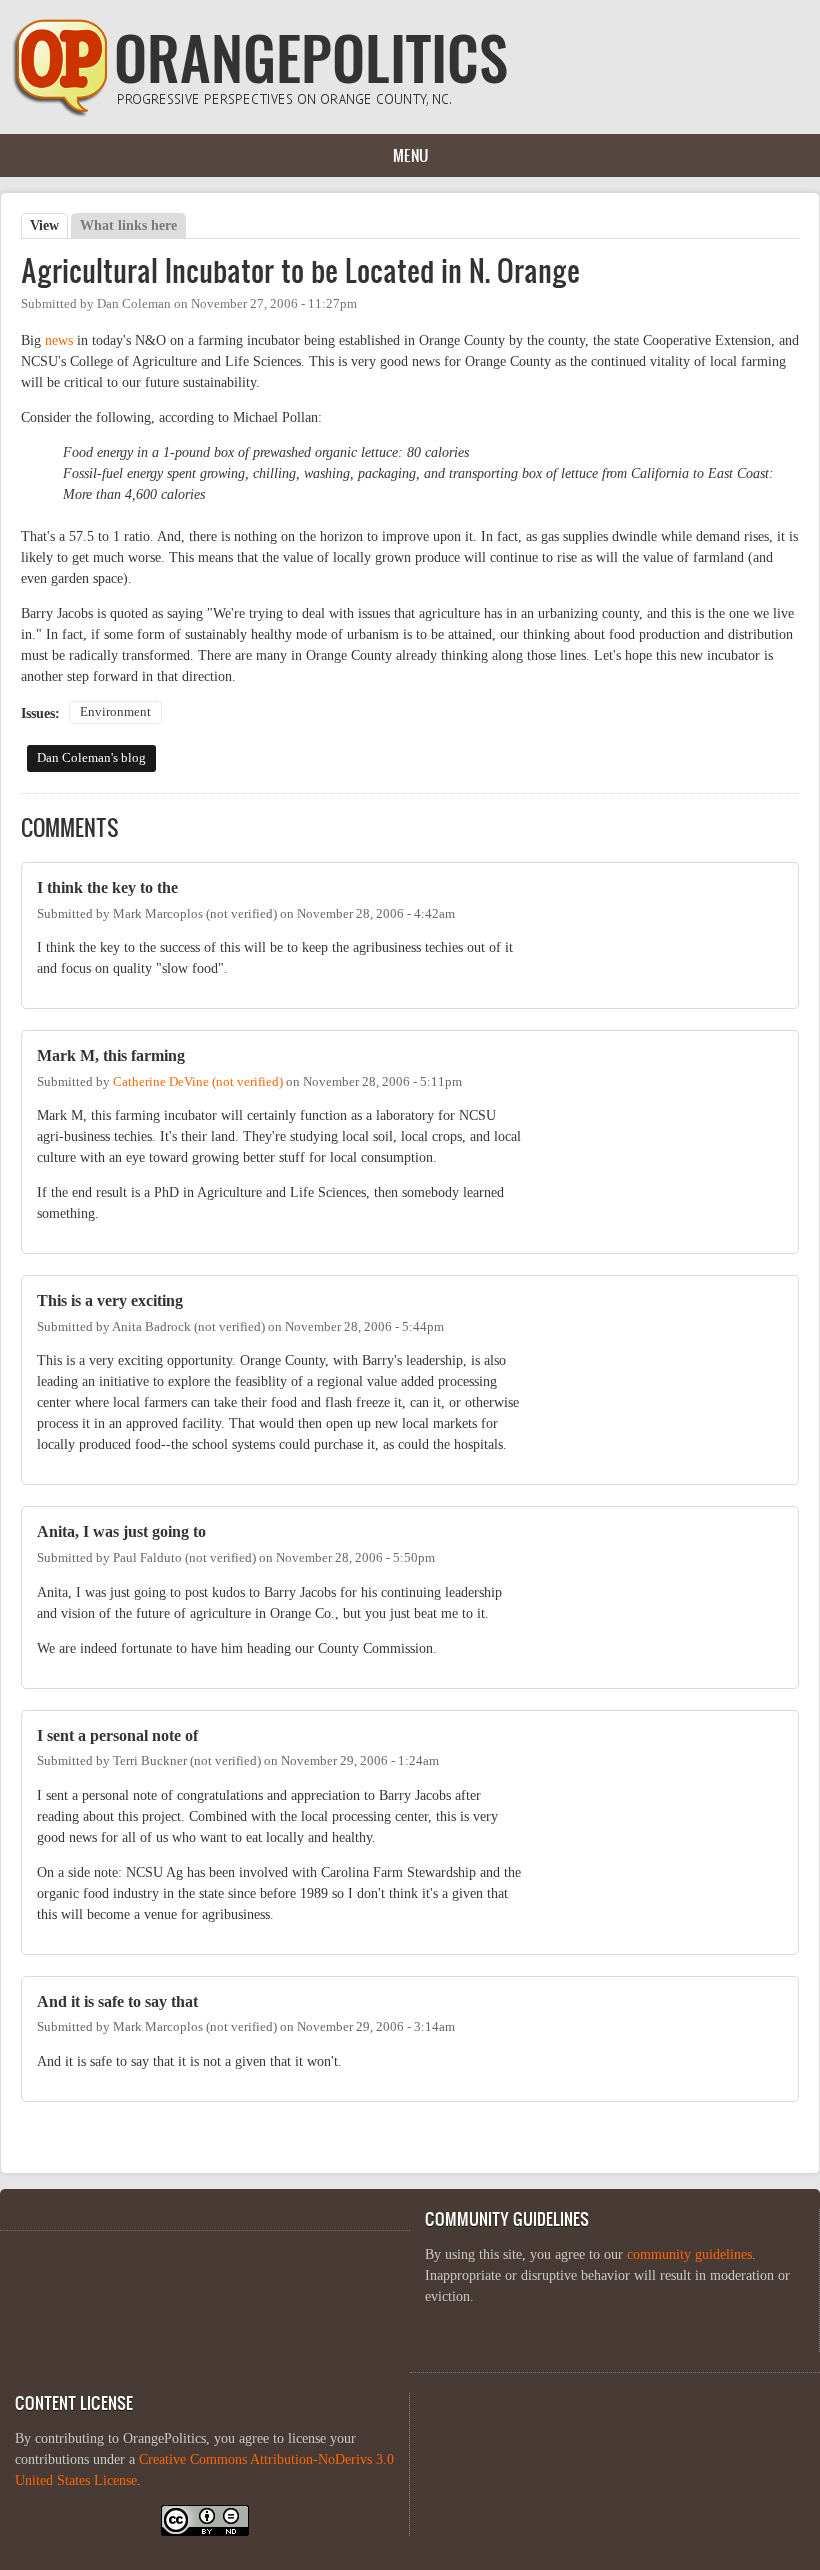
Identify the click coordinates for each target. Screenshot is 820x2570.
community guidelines (689, 2254)
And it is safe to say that (117, 2001)
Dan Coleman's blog (91, 758)
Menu (410, 155)
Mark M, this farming (111, 1055)
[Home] (260, 112)
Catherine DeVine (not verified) (198, 1082)
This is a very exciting (110, 1300)
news (59, 340)
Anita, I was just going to (121, 1531)
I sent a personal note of (117, 1735)
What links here (128, 225)
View (49, 225)
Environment (115, 712)
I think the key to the (107, 887)
